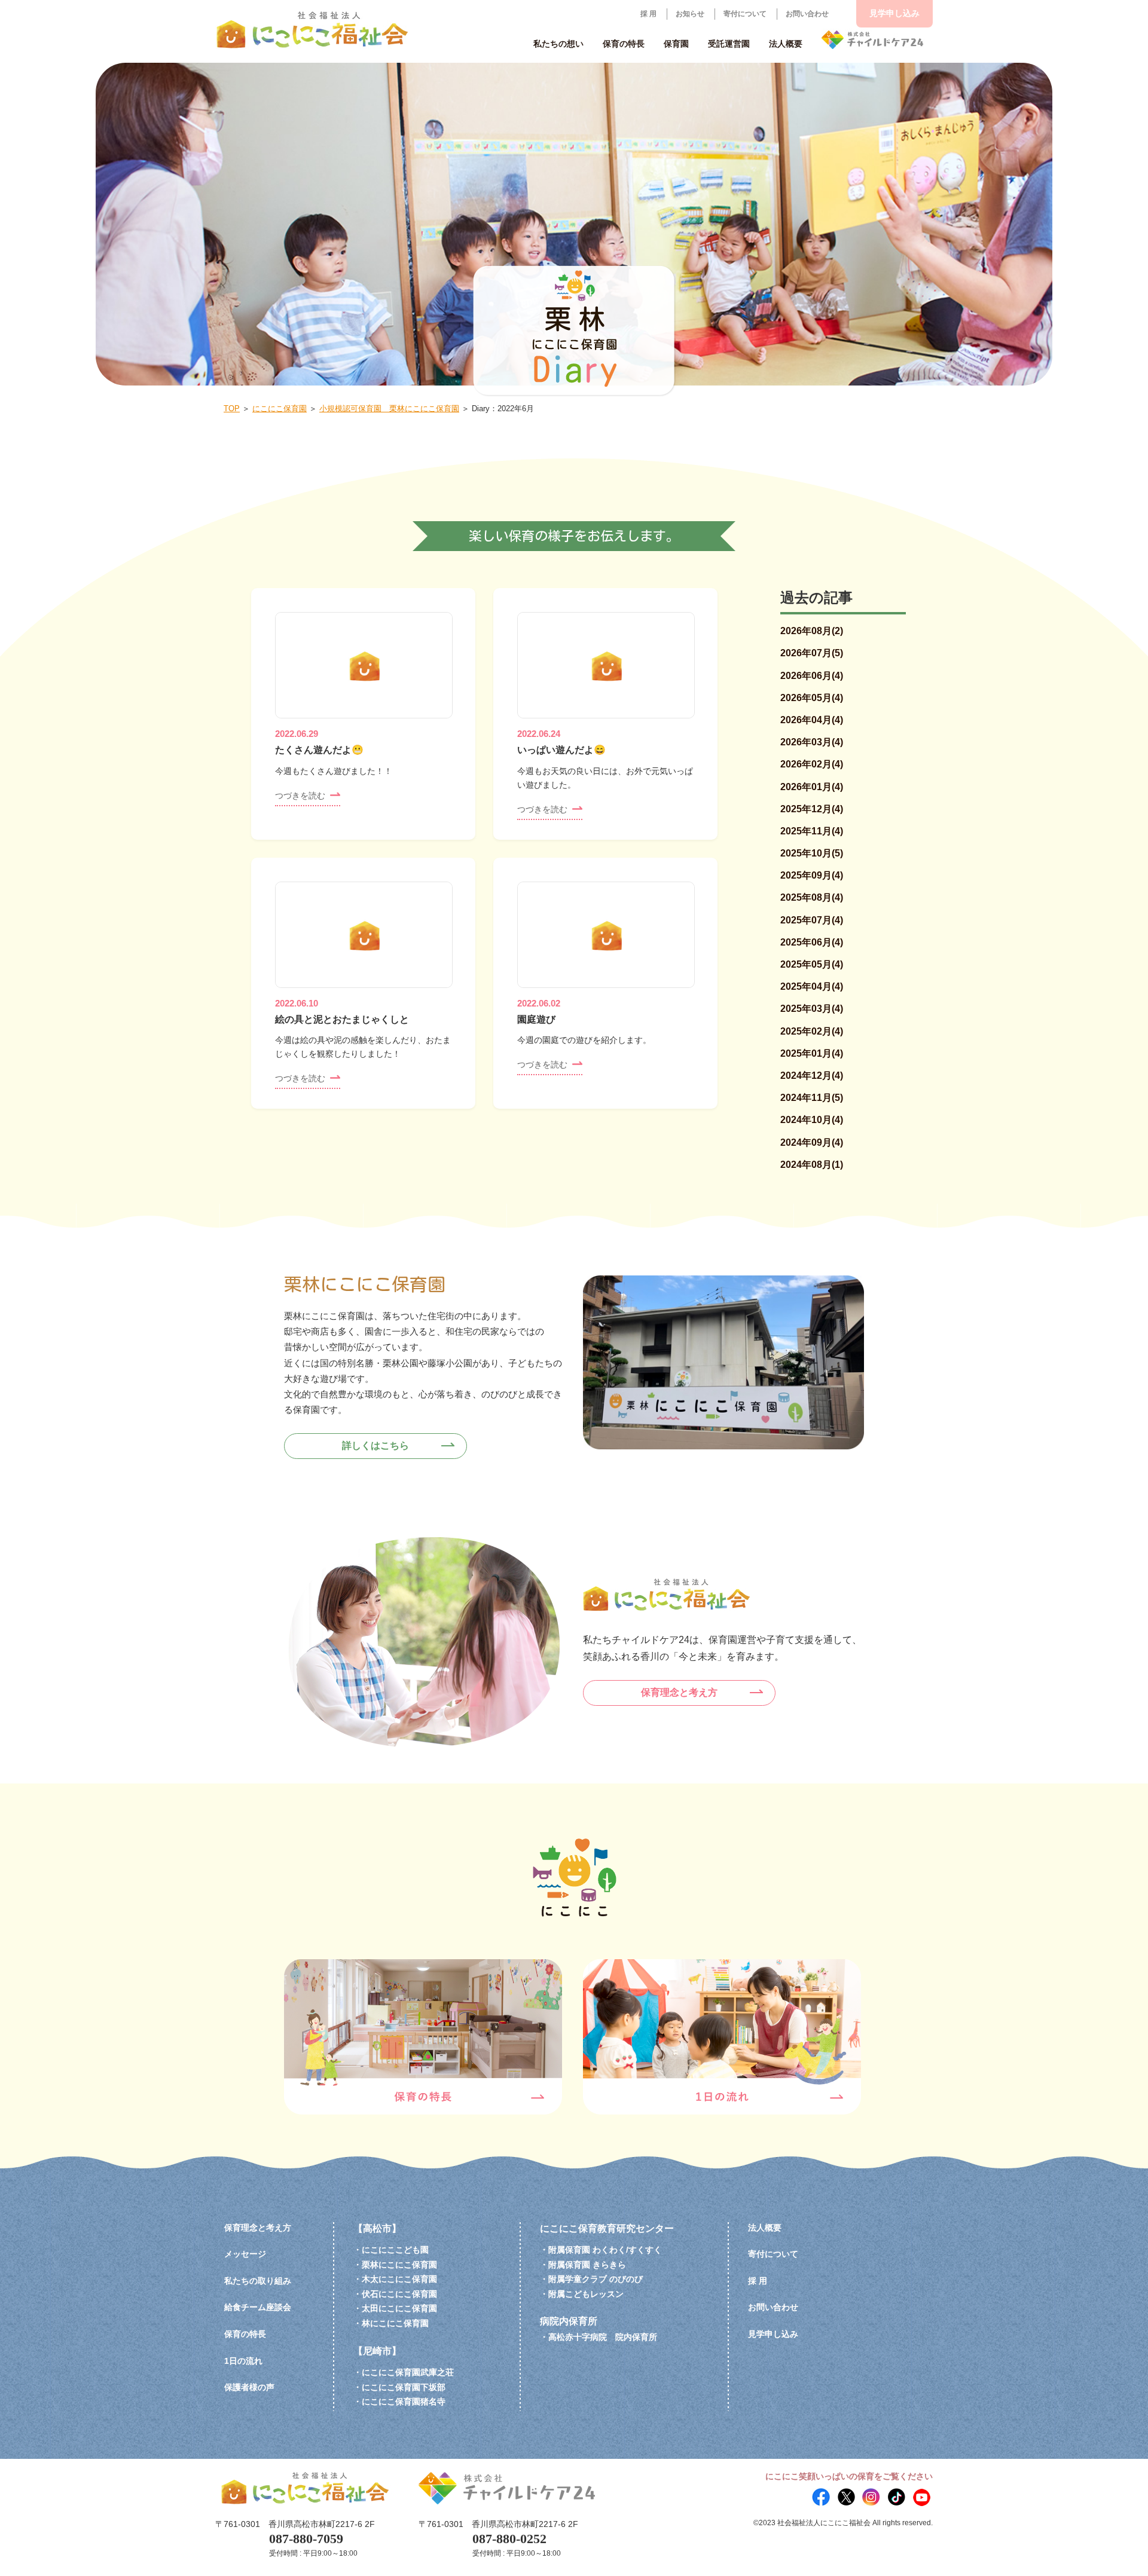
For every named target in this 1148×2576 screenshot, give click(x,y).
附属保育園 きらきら (587, 2265)
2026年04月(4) (812, 720)
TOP (232, 409)
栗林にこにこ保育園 (399, 2265)
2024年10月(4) (812, 1120)
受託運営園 (729, 44)
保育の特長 (245, 2334)
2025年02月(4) (812, 1031)
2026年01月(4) (812, 787)
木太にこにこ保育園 (399, 2279)
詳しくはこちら (375, 1445)
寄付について (745, 14)
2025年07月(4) (812, 920)
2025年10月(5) (812, 853)
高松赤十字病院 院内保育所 (603, 2337)
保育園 (676, 44)
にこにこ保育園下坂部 (404, 2387)
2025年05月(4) (812, 964)
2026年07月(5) (812, 653)
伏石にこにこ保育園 (399, 2294)
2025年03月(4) (812, 1009)
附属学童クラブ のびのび (596, 2279)
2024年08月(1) (812, 1165)
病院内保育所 (569, 2321)
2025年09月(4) (812, 875)
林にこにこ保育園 (395, 2323)
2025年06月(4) (812, 942)
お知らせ (690, 14)
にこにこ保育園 (280, 409)
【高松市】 (377, 2228)
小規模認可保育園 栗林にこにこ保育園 (389, 409)
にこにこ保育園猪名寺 (404, 2401)
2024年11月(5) (812, 1098)
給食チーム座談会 (258, 2307)
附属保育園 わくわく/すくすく (605, 2250)
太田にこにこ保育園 (399, 2308)
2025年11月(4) (812, 831)
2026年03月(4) (812, 742)
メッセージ (245, 2254)
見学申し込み (894, 13)
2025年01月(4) (812, 1053)
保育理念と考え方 (679, 1692)
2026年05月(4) (812, 698)
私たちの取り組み (258, 2281)
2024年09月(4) (812, 1142)
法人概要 (765, 2228)
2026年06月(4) (812, 676)
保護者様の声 (249, 2387)
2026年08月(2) (812, 631)
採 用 (648, 14)
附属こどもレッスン (586, 2294)
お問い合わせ (807, 14)
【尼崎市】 (377, 2351)
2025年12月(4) (812, 809)
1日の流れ (243, 2361)
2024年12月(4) (812, 1076)
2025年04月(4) (812, 986)
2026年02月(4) (812, 764)
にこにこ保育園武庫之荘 (408, 2372)
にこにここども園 (395, 2250)
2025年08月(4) (812, 897)
